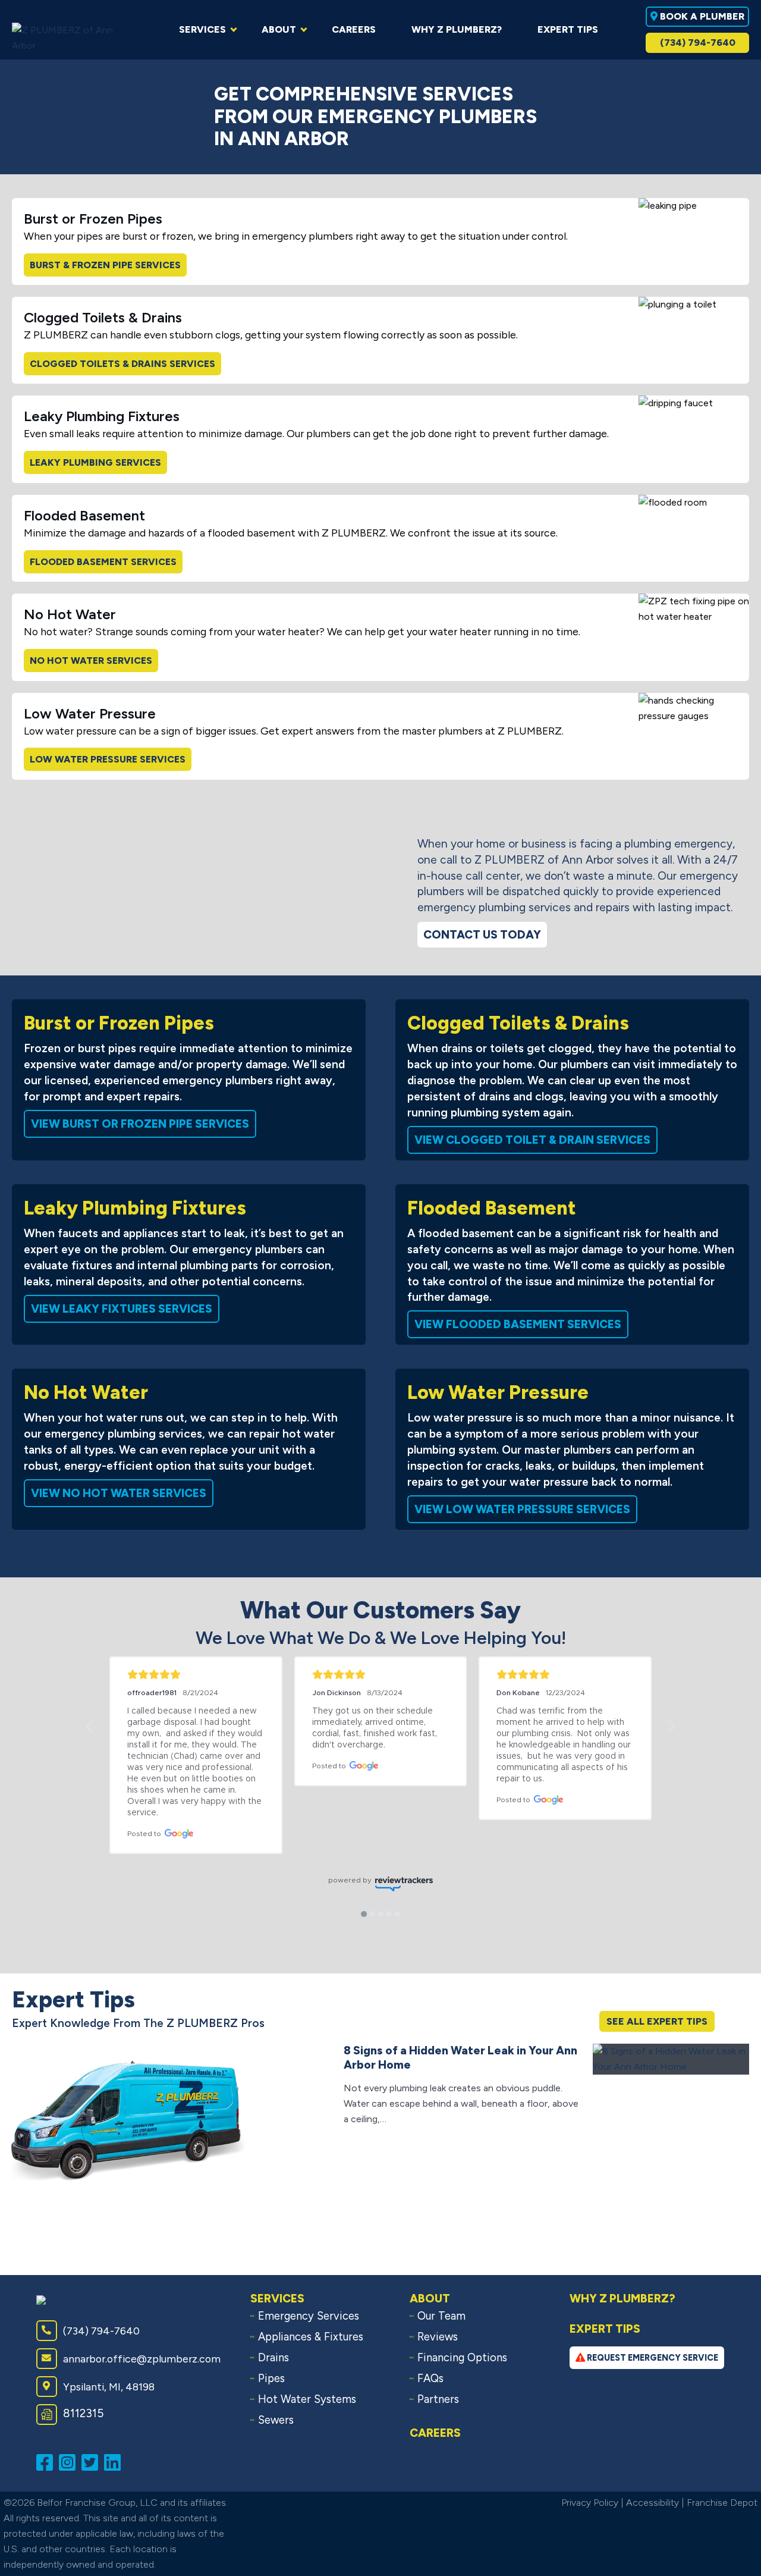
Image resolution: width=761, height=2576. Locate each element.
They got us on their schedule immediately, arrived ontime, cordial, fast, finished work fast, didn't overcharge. (376, 1728)
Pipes (271, 2379)
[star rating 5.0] (196, 1675)
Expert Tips (605, 2329)
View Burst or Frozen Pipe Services (140, 1124)
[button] (90, 1727)
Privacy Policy (590, 2503)
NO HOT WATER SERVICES (91, 661)
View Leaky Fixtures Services (122, 1309)
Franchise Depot (722, 2503)
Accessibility (652, 2503)
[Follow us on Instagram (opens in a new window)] (70, 2462)
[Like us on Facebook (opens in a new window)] (48, 2462)
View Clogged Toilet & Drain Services (532, 1140)
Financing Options (462, 2358)
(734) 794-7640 (698, 43)
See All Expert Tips (657, 2021)
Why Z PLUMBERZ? (622, 2299)
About (430, 2299)
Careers (435, 2433)
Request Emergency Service (652, 2358)
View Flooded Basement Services (518, 1324)
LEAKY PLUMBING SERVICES (95, 462)
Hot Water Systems (307, 2399)
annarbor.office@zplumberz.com (142, 2359)
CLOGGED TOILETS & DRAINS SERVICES (122, 364)
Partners (438, 2399)
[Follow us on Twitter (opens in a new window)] (93, 2462)
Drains (273, 2358)
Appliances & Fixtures (311, 2337)
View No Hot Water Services (119, 1493)
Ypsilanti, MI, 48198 (109, 2387)
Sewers (276, 2420)
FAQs (430, 2379)
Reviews (438, 2337)
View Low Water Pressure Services (522, 1509)
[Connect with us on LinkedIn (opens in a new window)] (115, 2462)
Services (277, 2299)
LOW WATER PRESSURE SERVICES (108, 759)
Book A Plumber (701, 16)
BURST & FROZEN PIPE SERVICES (105, 265)
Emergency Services (309, 2316)
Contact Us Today (482, 935)
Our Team (441, 2316)
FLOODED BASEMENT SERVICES (103, 562)
